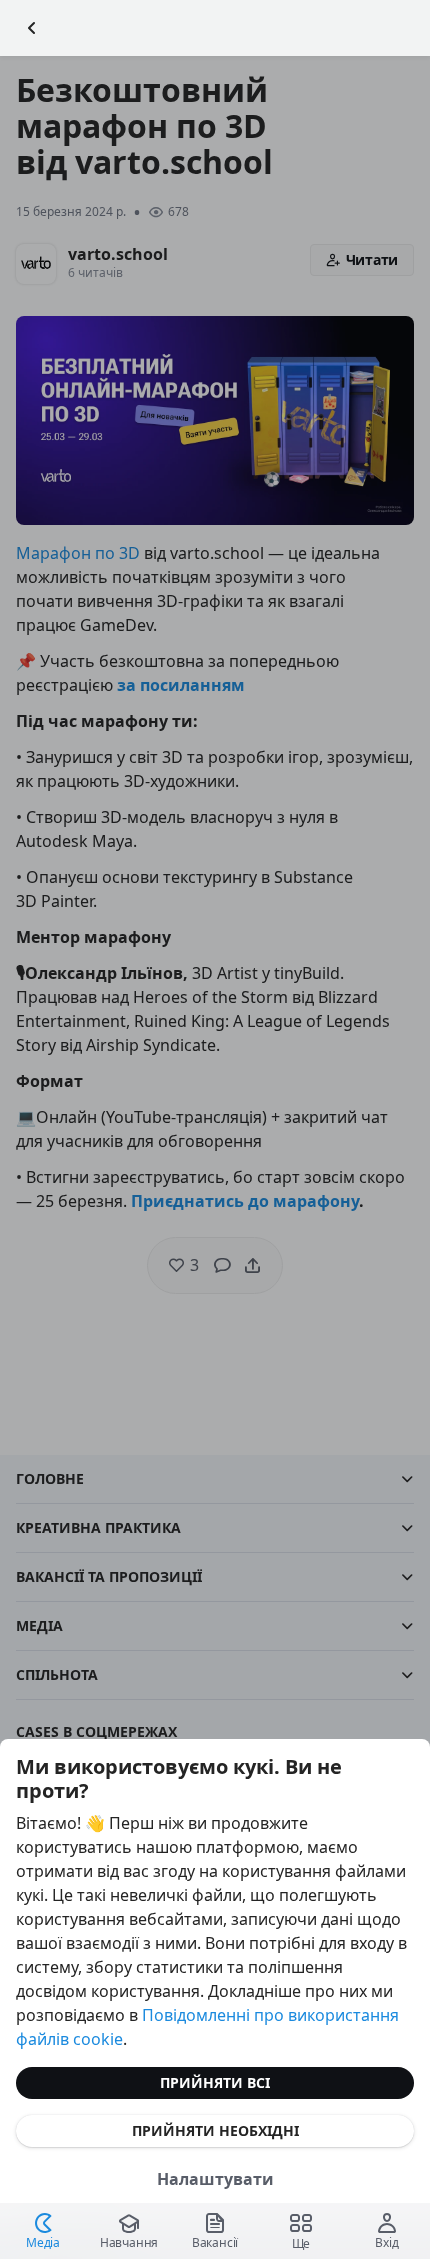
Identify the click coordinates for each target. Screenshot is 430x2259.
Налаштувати (215, 2179)
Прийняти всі (215, 2082)
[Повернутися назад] (32, 28)
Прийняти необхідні (215, 2130)
